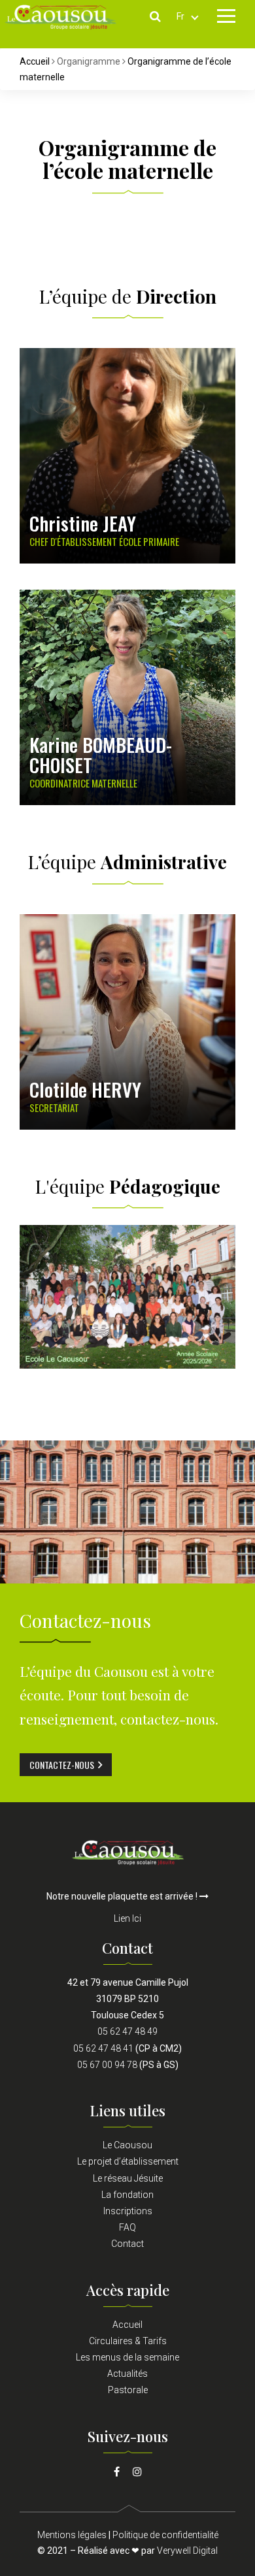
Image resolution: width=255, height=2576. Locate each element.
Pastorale (128, 2390)
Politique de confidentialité (165, 2535)
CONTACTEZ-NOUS (62, 1765)
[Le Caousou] (128, 1851)
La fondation (127, 2195)
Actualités (127, 2374)
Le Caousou (127, 2145)
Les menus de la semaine (127, 2357)
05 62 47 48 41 (103, 2048)
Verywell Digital (187, 2551)
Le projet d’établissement (128, 2161)
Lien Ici (127, 1918)
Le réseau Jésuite (128, 2178)
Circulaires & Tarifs (128, 2341)
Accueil (35, 61)
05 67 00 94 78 (107, 2065)
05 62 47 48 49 (127, 2031)
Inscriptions (128, 2211)
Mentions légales (72, 2535)
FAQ (127, 2227)
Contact (127, 2244)
